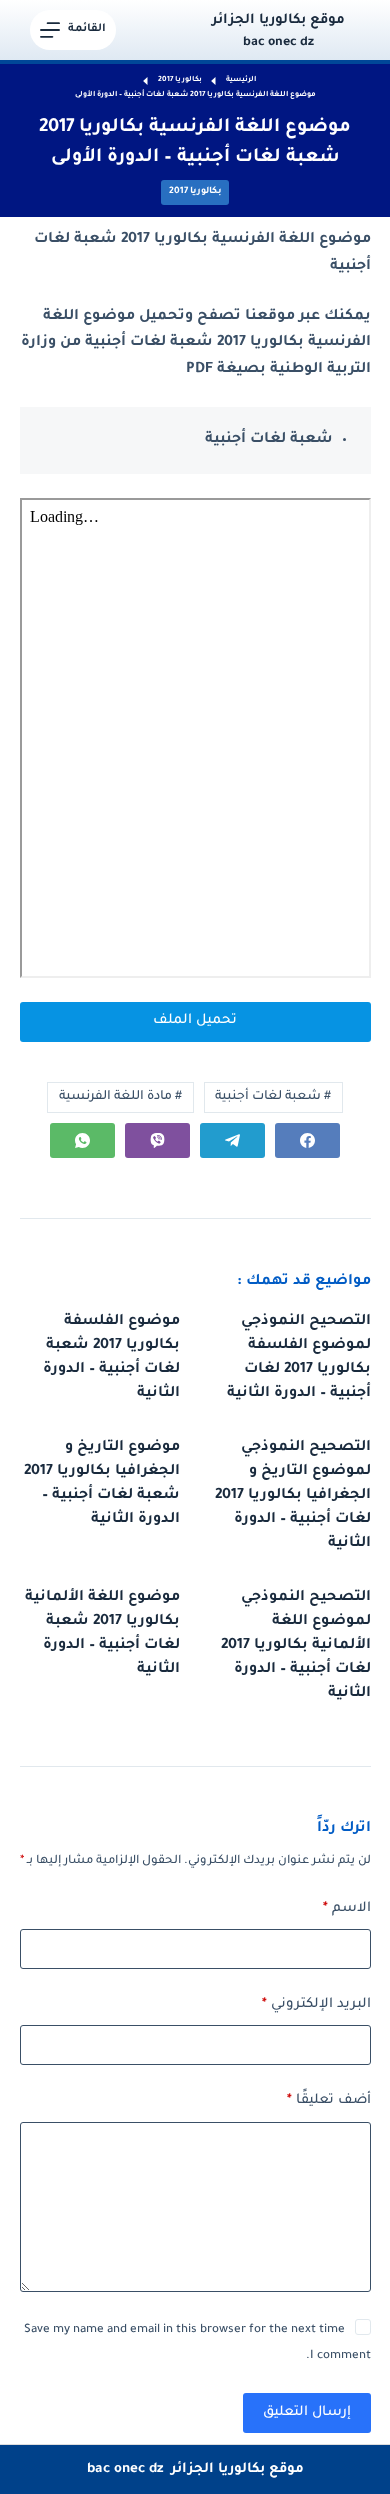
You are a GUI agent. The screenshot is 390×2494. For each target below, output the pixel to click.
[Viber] (157, 1140)
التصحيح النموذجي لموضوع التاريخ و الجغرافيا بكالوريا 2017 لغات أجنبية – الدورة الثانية (293, 1496)
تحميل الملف (195, 1020)
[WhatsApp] (82, 1140)
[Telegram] (232, 1140)
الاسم (347, 1908)
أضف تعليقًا (329, 2100)
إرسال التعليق (307, 2412)
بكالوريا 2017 (195, 192)
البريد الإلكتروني (316, 2004)
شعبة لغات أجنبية (273, 1097)
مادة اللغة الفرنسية (120, 1097)
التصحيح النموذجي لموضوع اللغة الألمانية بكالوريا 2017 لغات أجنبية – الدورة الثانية (296, 1646)
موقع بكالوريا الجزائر (278, 20)
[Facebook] (307, 1140)
